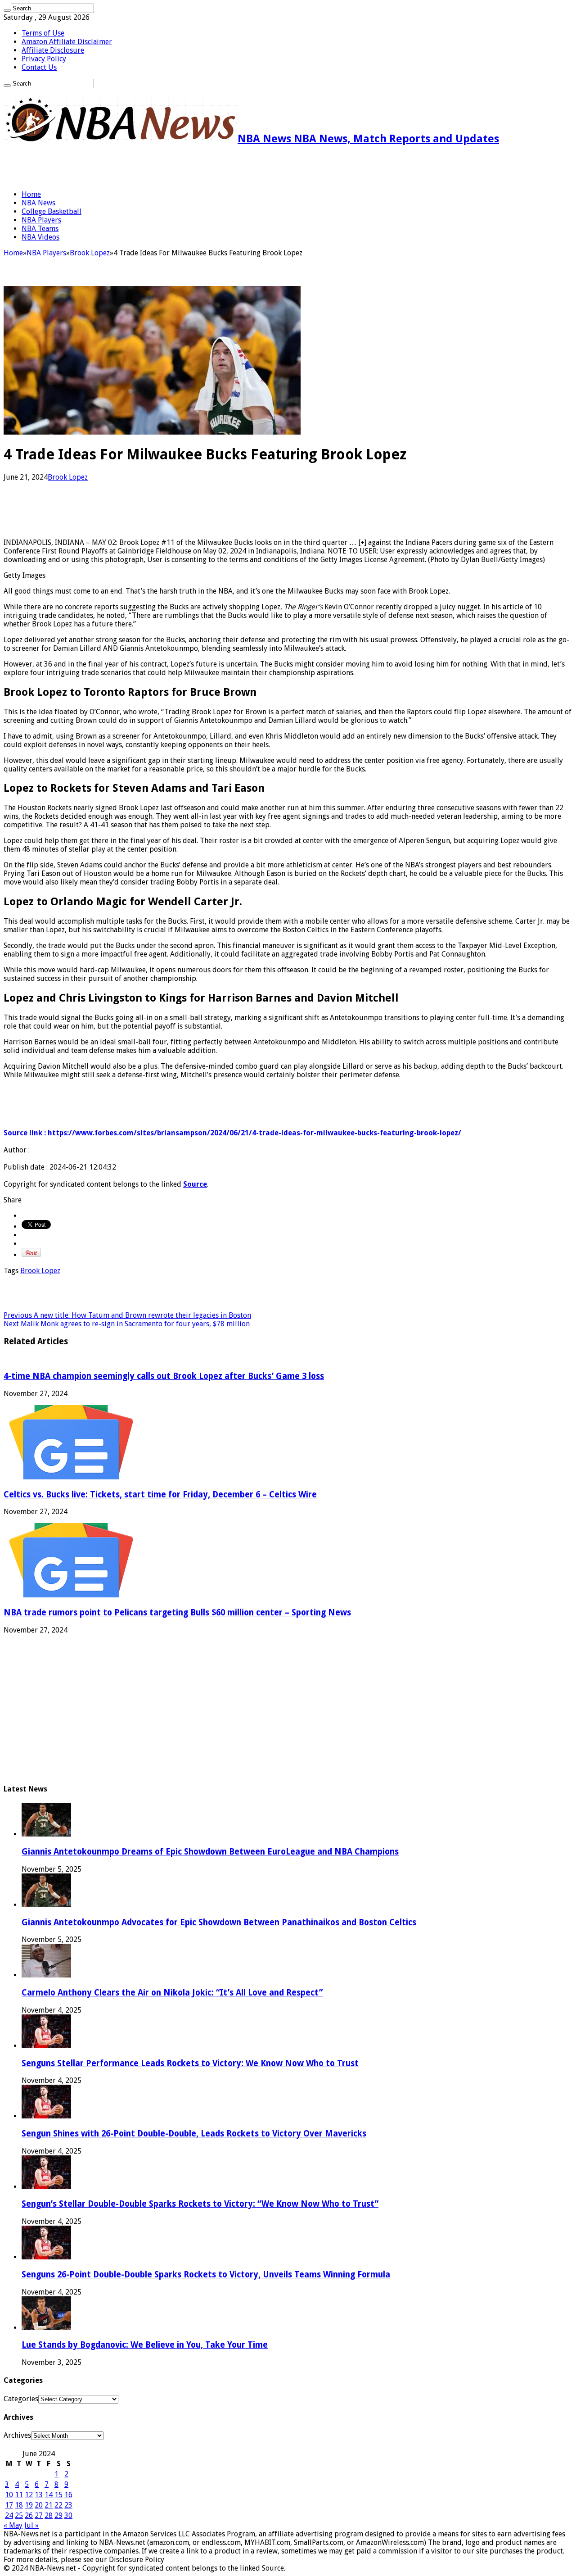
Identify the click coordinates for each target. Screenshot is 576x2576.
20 (39, 2505)
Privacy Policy (44, 59)
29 (58, 2515)
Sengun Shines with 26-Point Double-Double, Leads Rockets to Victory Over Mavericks (194, 2134)
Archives (17, 2435)
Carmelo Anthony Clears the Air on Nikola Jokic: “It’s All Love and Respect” (172, 1993)
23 (68, 2505)
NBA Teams (40, 229)
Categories (21, 2399)
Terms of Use (43, 33)
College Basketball (52, 211)
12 (29, 2495)
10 (9, 2495)
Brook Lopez (90, 253)
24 (9, 2515)
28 (49, 2515)
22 (58, 2505)
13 (39, 2495)
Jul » (31, 2525)
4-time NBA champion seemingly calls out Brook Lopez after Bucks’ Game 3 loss (164, 1376)
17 (9, 2505)
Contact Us (39, 67)
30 (68, 2515)
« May (13, 2525)
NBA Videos (40, 237)
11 (19, 2495)
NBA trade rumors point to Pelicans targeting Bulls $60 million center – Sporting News (177, 1612)
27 (39, 2515)
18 (19, 2505)
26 (29, 2515)
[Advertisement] (109, 168)
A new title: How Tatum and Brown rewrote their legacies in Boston (127, 1315)
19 (29, 2505)
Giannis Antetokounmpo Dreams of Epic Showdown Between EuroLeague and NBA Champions (210, 1852)
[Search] (7, 10)
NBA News (38, 203)
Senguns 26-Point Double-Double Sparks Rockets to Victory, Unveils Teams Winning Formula (206, 2274)
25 (19, 2515)
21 (49, 2505)
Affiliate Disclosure (53, 50)
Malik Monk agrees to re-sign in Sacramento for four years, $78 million (127, 1324)
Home (31, 194)
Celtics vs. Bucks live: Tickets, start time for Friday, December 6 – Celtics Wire (160, 1494)
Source (195, 1184)
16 (68, 2495)
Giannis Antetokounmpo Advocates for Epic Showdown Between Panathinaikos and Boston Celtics (219, 1922)
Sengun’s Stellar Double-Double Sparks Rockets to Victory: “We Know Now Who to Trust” (200, 2204)
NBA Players (41, 220)
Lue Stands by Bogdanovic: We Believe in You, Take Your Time (145, 2345)
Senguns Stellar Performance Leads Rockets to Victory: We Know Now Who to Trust (190, 2063)
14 (49, 2495)
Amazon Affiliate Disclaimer (67, 42)
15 (58, 2495)
